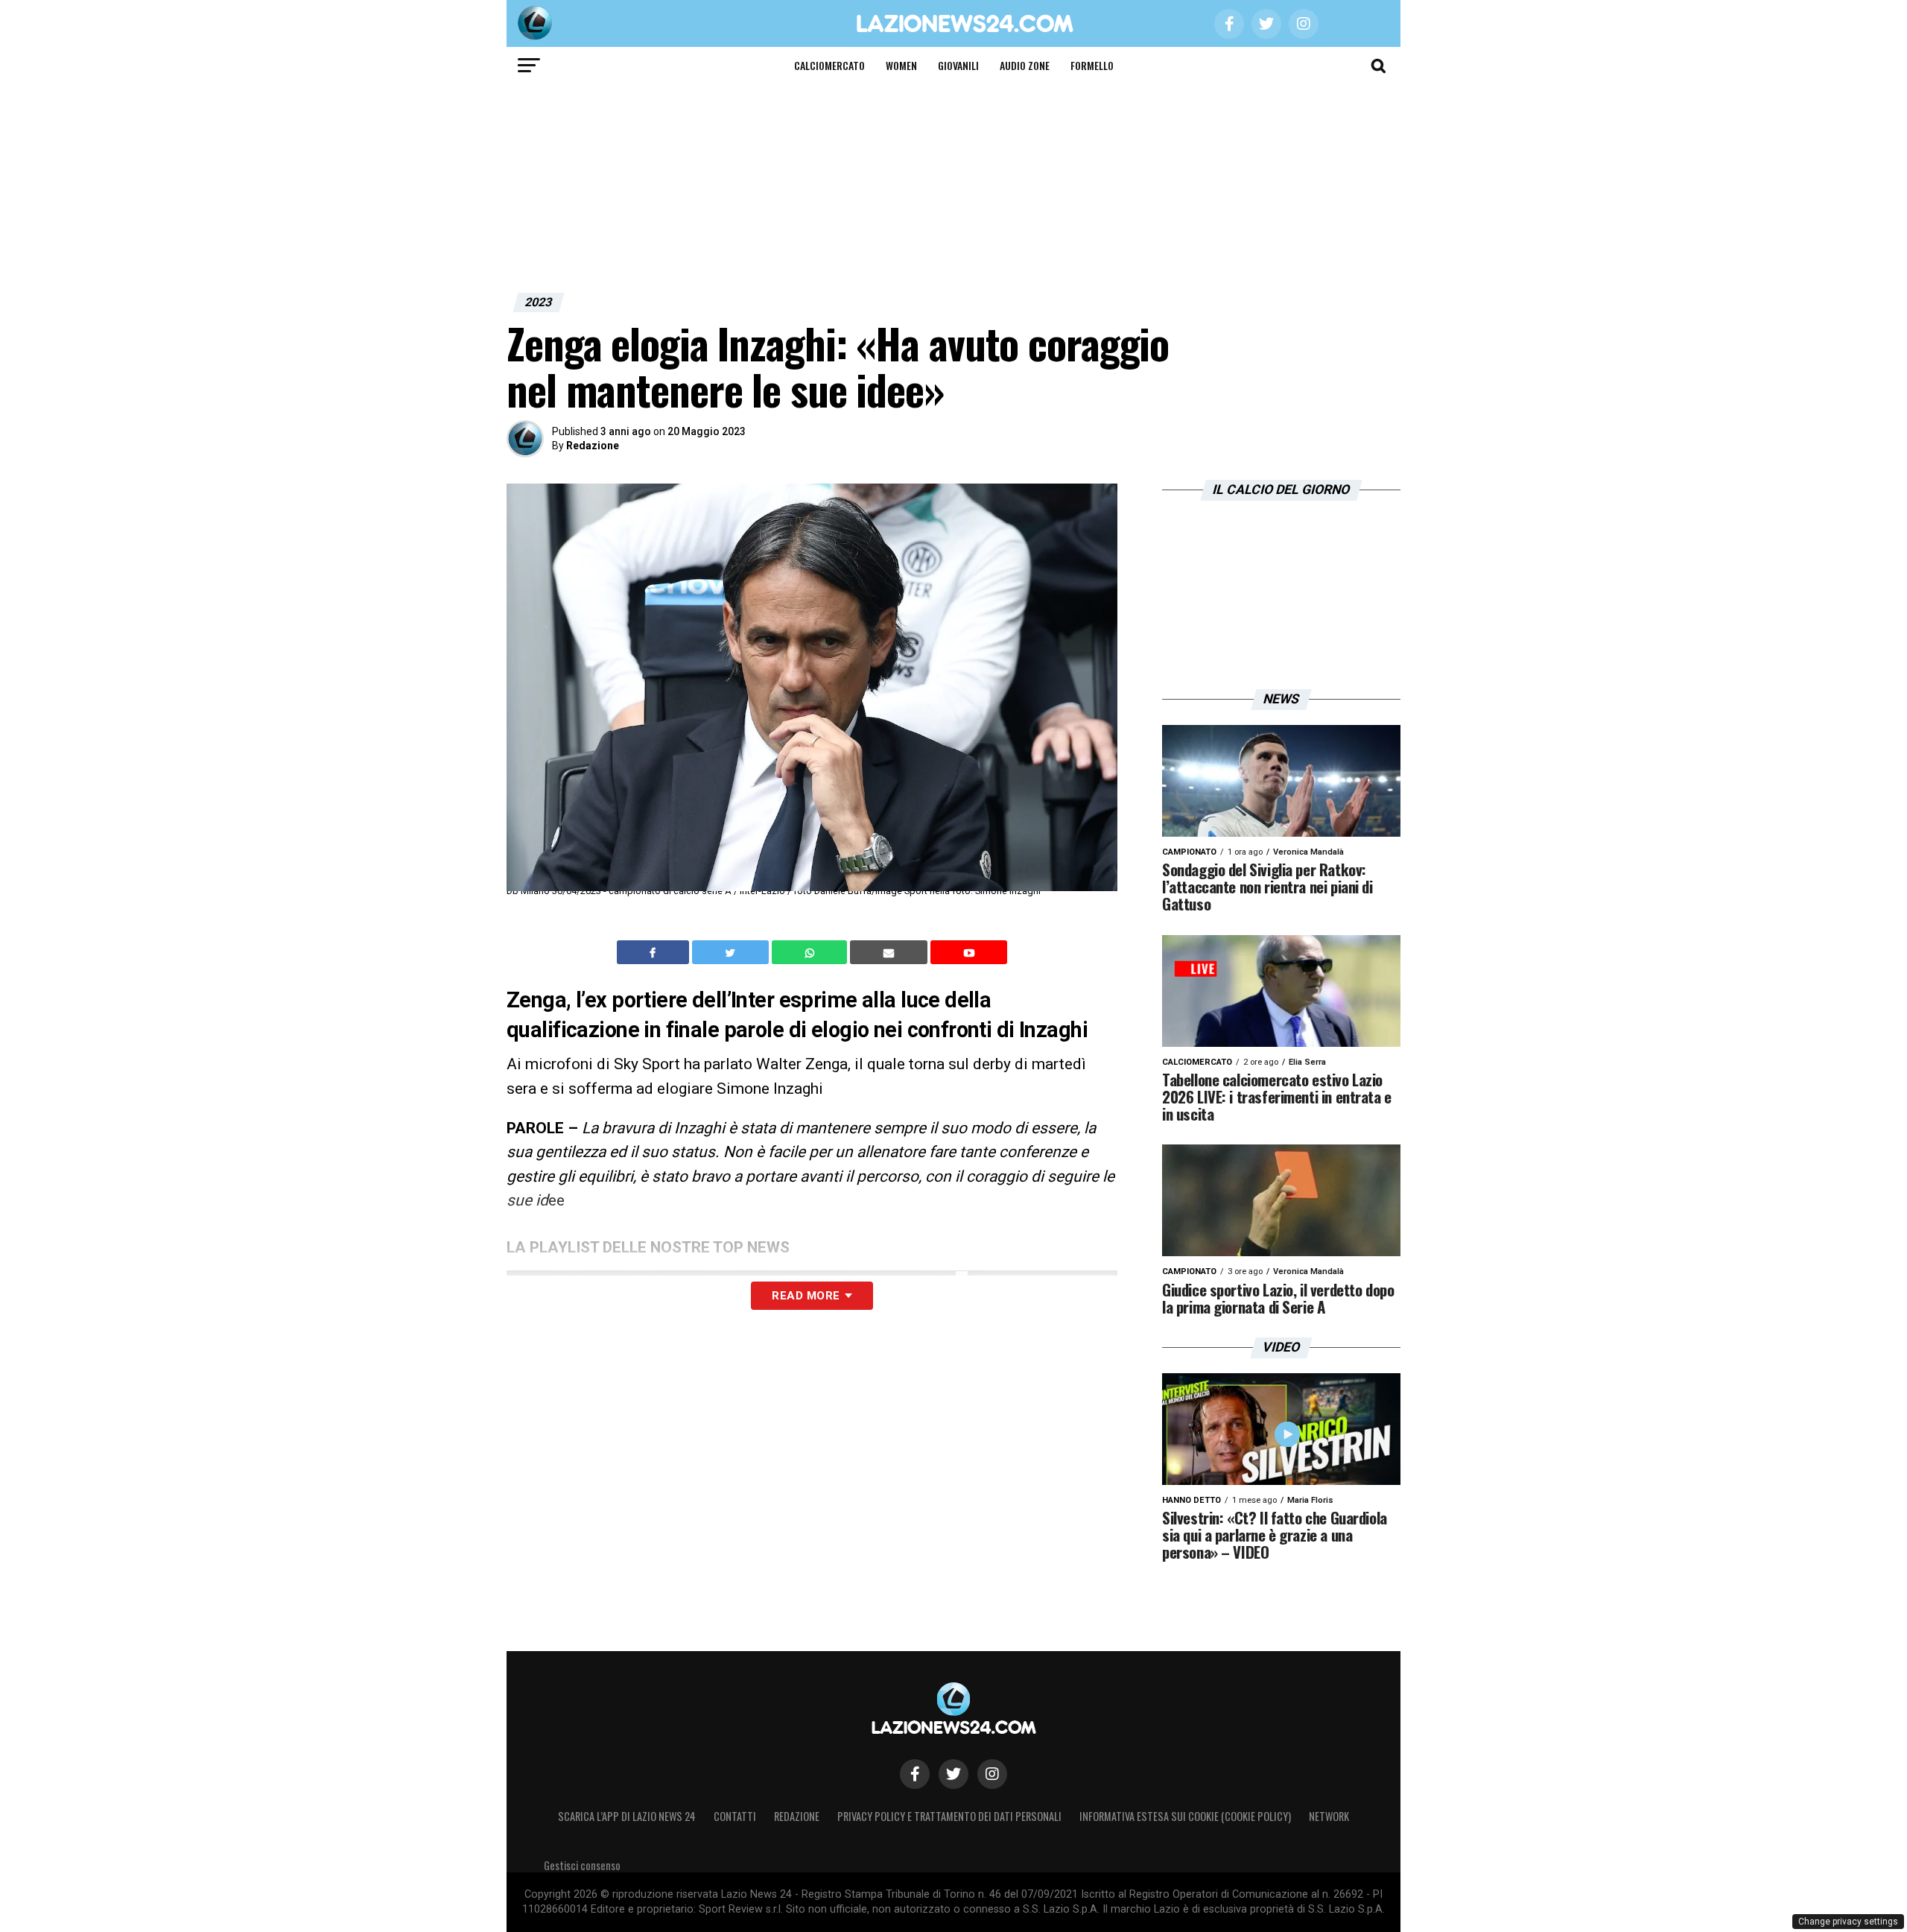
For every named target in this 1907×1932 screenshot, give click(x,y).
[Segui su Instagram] (992, 1774)
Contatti (735, 1816)
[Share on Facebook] (655, 952)
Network (1329, 1816)
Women (901, 65)
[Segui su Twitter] (953, 1774)
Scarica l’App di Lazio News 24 (627, 1816)
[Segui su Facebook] (915, 1774)
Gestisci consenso (582, 1865)
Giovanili (958, 65)
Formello (1092, 65)
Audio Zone (1025, 65)
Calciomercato (829, 65)
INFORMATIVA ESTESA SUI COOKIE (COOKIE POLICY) (1185, 1816)
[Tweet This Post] (732, 952)
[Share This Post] (811, 952)
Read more (806, 1296)
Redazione (593, 446)
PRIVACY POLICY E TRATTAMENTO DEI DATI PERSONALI (949, 1816)
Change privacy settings (1848, 1922)
